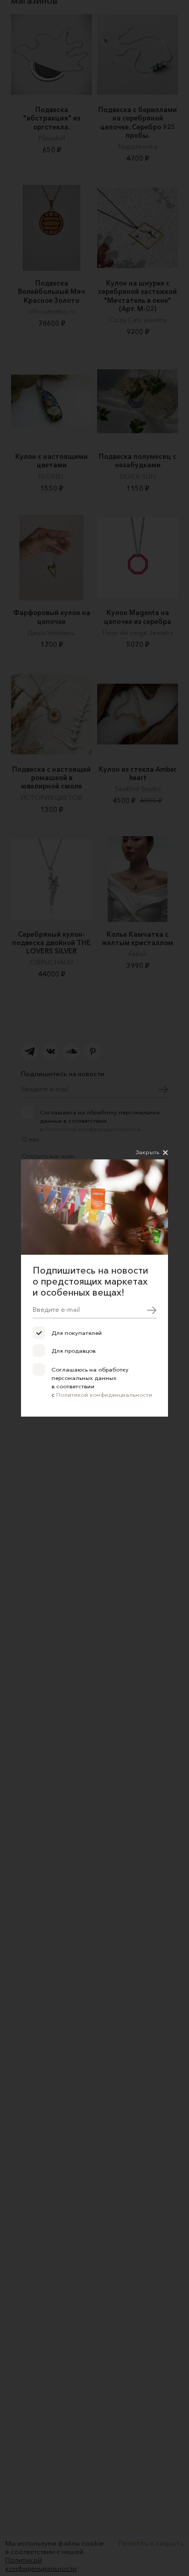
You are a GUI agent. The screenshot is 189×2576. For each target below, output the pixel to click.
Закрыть (148, 1152)
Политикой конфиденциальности (104, 1395)
